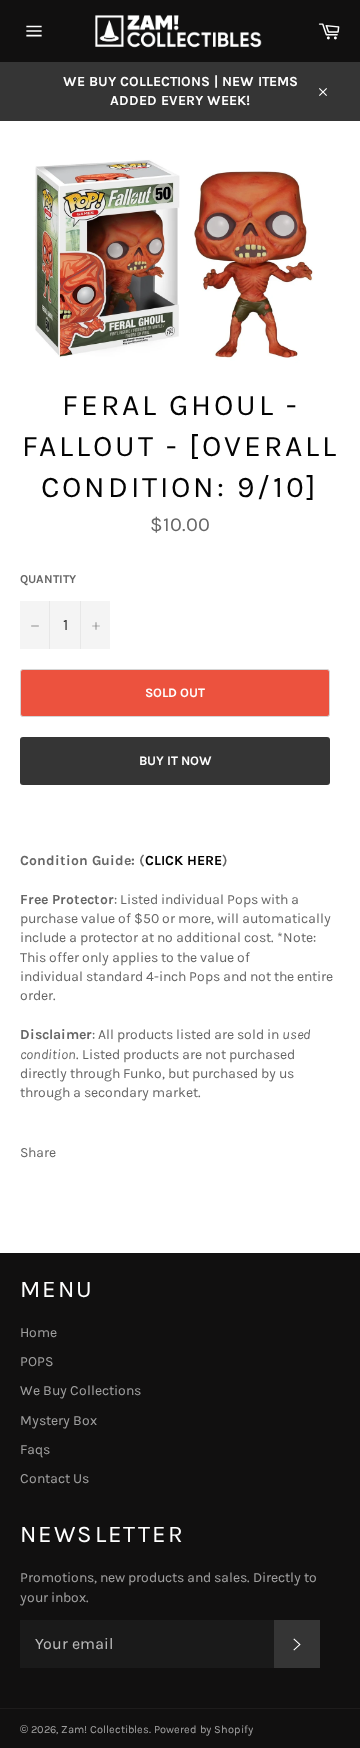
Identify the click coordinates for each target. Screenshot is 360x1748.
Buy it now (175, 760)
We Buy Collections (80, 1390)
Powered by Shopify (203, 1729)
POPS (36, 1361)
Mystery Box (58, 1420)
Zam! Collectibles (105, 1729)
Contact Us (54, 1478)
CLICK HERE (183, 860)
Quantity (48, 579)
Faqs (35, 1449)
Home (38, 1332)
